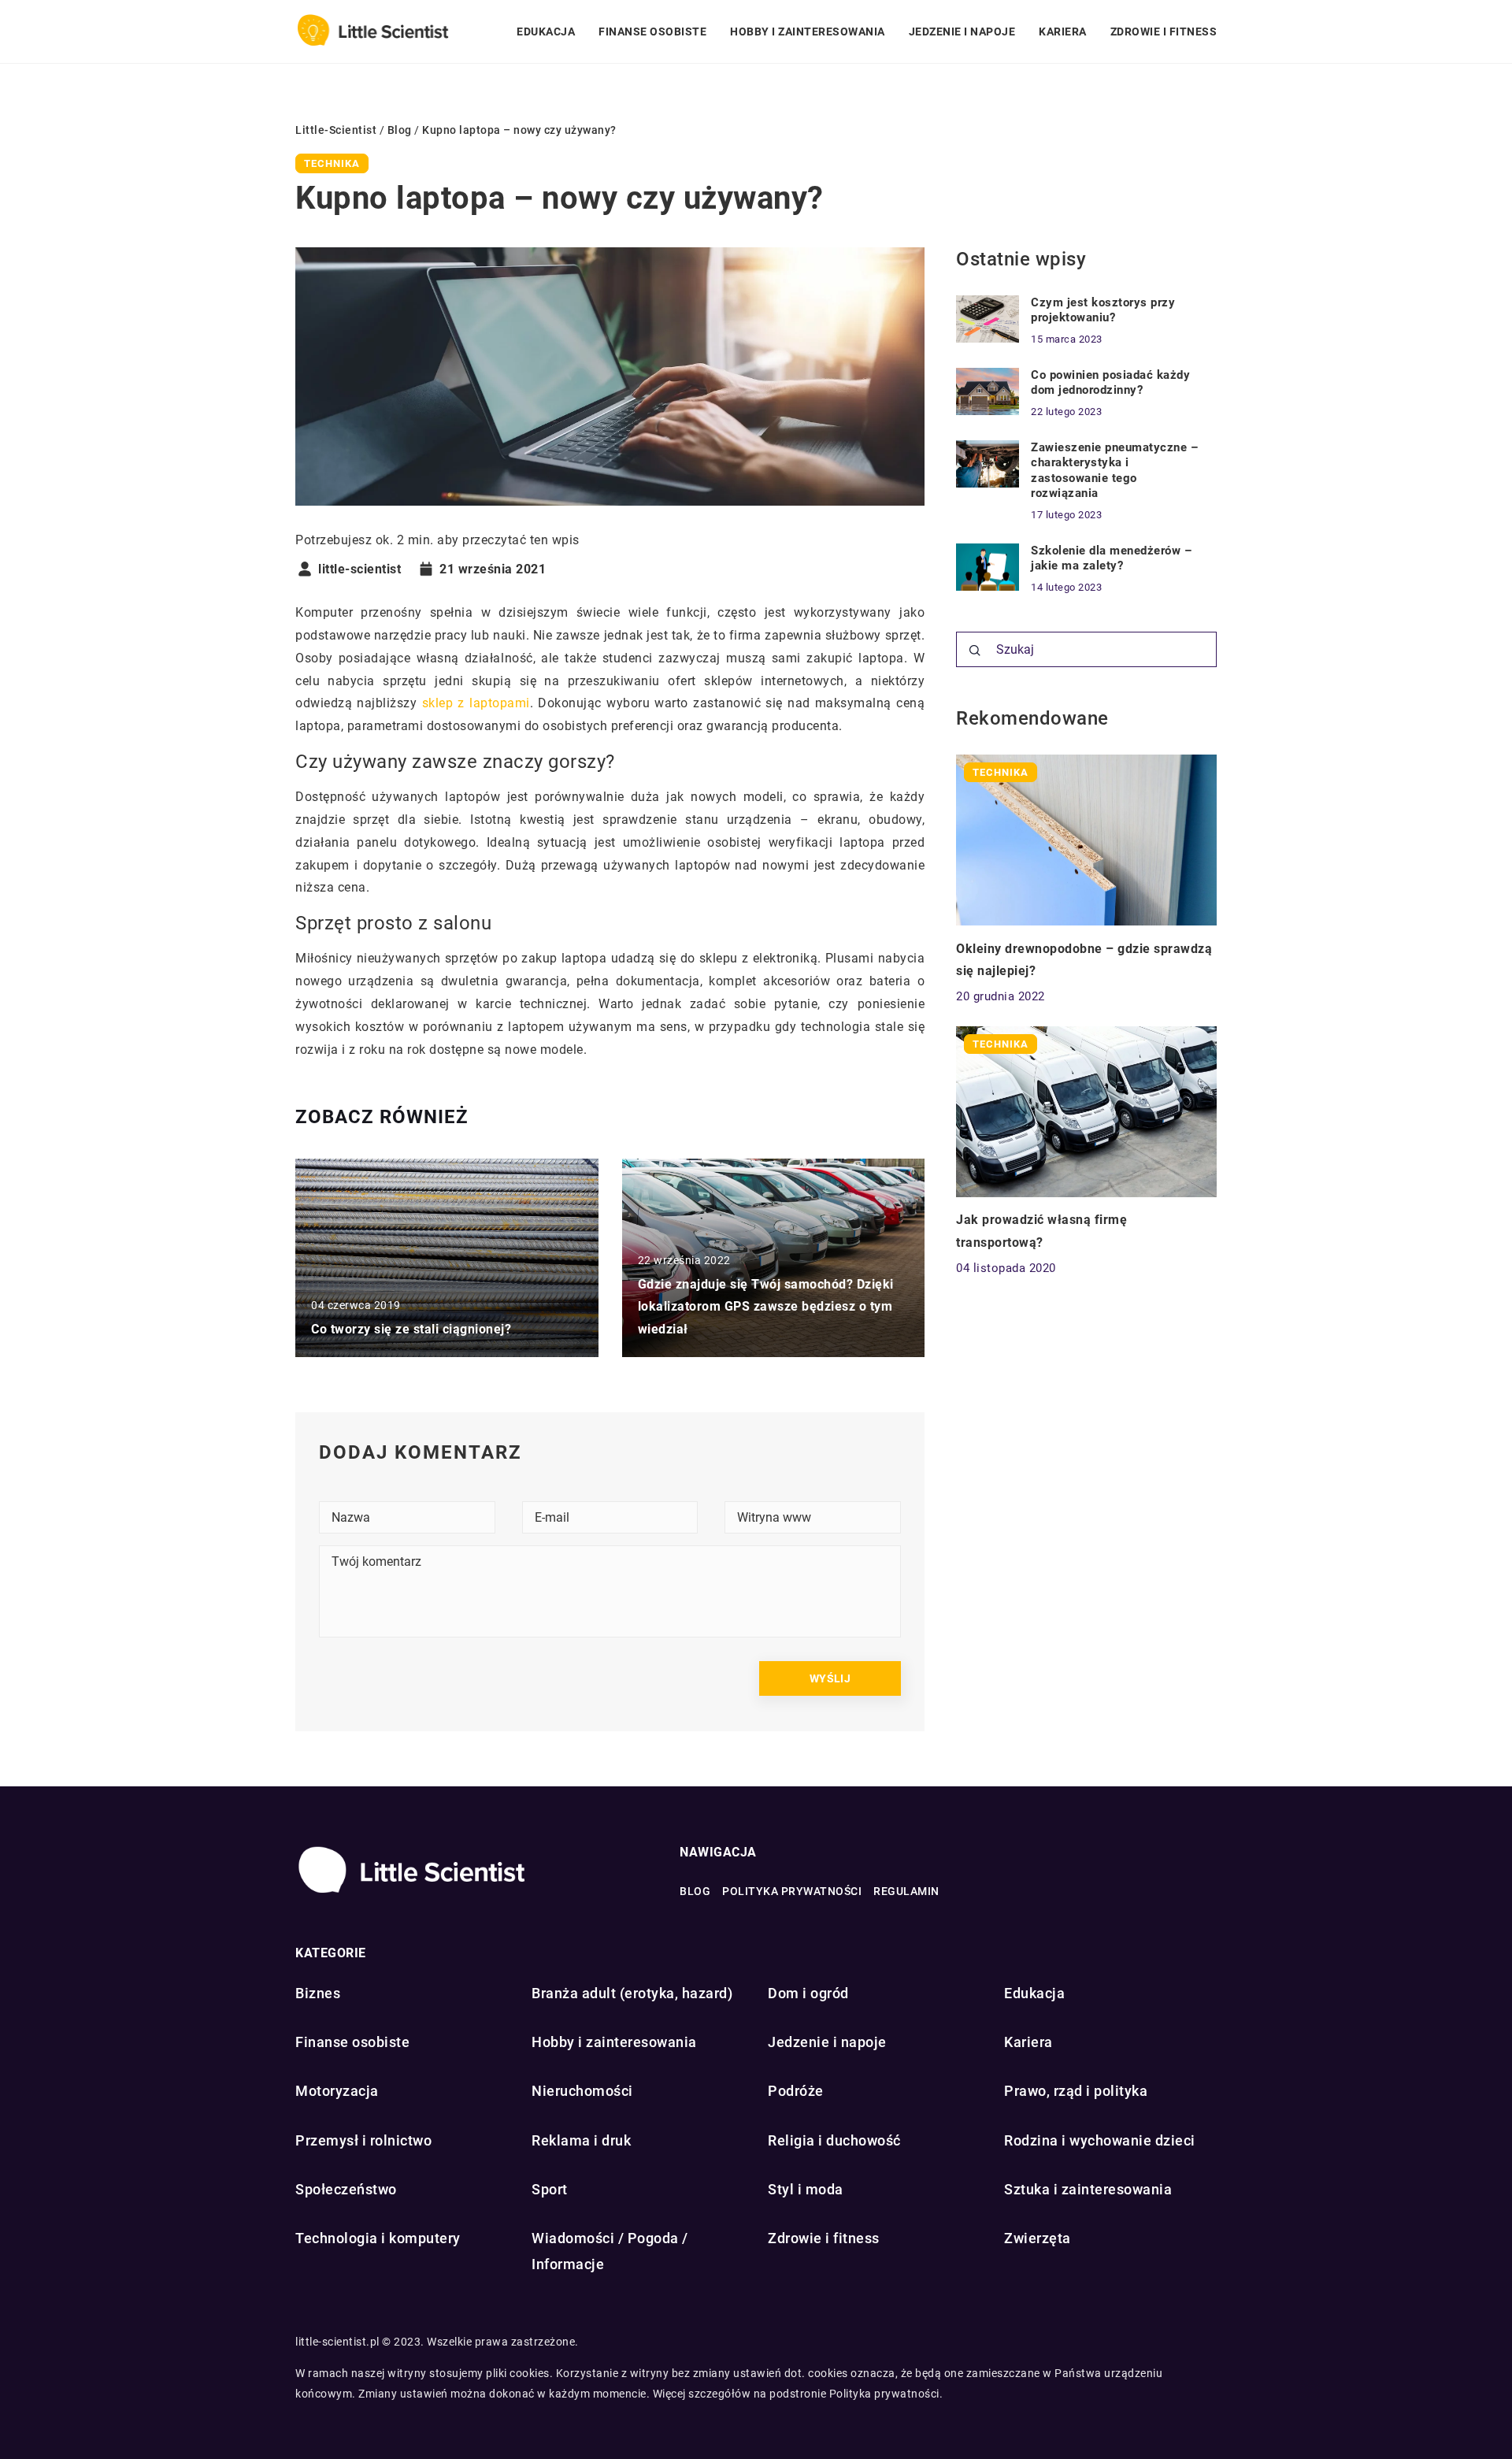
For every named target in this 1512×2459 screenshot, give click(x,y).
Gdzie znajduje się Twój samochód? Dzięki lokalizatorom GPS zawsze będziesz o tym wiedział (766, 1307)
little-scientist (359, 569)
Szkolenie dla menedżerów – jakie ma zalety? (1111, 558)
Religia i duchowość (834, 2140)
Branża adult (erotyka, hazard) (632, 1993)
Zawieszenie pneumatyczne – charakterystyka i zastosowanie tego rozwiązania (1114, 471)
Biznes (318, 1993)
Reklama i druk (581, 2140)
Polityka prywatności (792, 1891)
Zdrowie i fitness (1164, 32)
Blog (695, 1891)
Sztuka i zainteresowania (1088, 2189)
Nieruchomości (582, 2091)
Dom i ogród (808, 1993)
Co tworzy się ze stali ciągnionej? (411, 1329)
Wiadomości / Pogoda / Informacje (610, 2251)
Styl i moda (806, 2189)
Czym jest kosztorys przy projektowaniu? (1103, 310)
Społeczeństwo (346, 2189)
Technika (332, 163)
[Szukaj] (975, 651)
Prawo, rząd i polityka (1076, 2091)
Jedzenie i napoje (962, 32)
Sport (550, 2189)
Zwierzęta (1038, 2238)
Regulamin (906, 1891)
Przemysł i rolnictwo (363, 2140)
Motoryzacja (337, 2091)
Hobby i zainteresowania (808, 32)
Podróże (796, 2091)
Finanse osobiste (652, 32)
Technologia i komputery (378, 2238)
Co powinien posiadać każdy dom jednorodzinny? (1110, 383)
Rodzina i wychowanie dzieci (1100, 2140)
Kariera (1063, 32)
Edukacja (546, 32)
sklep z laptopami (476, 703)
